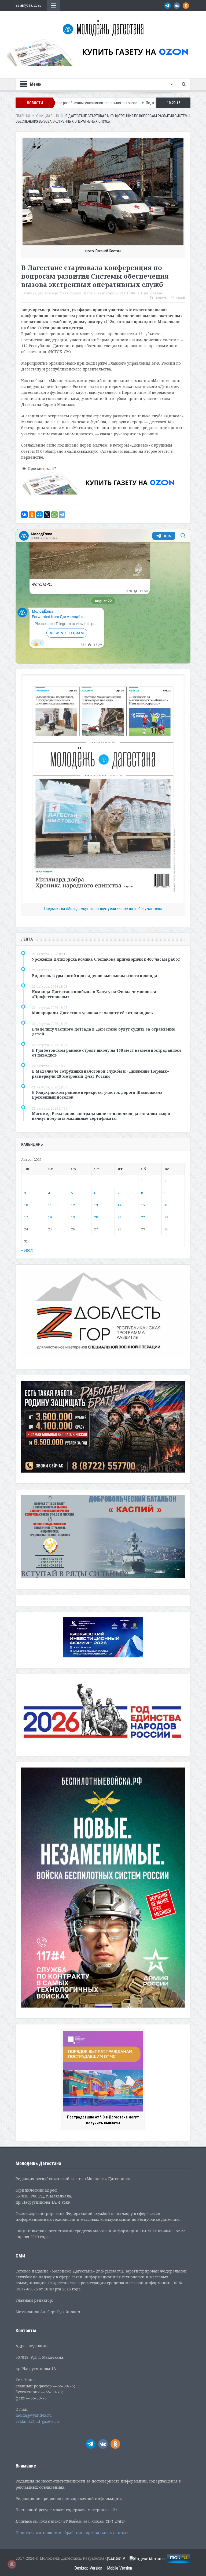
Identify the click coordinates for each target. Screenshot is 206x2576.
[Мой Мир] (39, 515)
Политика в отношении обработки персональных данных (72, 2532)
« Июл (27, 1250)
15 (143, 1205)
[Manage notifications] (12, 2564)
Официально (152, 293)
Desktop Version (88, 2568)
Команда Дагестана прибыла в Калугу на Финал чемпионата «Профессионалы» (94, 994)
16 (166, 1205)
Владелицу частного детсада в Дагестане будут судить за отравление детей (104, 1031)
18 (50, 1217)
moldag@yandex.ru (34, 2415)
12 (73, 1205)
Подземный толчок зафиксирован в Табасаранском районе (93, 103)
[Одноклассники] (32, 515)
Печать (161, 298)
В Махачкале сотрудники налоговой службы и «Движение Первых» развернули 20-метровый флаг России (100, 1074)
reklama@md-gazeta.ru (37, 2421)
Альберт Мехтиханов (63, 293)
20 (96, 1217)
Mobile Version (119, 2568)
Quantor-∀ (115, 2558)
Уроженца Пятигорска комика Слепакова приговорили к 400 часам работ (106, 959)
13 (96, 1205)
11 (50, 1205)
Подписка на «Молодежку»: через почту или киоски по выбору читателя (103, 909)
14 (119, 1205)
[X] (47, 515)
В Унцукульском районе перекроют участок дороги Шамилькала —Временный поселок (100, 1095)
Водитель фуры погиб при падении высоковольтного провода (95, 976)
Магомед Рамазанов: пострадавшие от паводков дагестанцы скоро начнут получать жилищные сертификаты (101, 1116)
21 (119, 1217)
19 (73, 1217)
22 (143, 1217)
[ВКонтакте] (24, 515)
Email (180, 298)
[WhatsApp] (54, 515)
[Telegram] (62, 515)
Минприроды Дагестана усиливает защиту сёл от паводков (92, 1013)
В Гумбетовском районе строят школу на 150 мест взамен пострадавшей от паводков (106, 1053)
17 (26, 1217)
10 (26, 1205)
